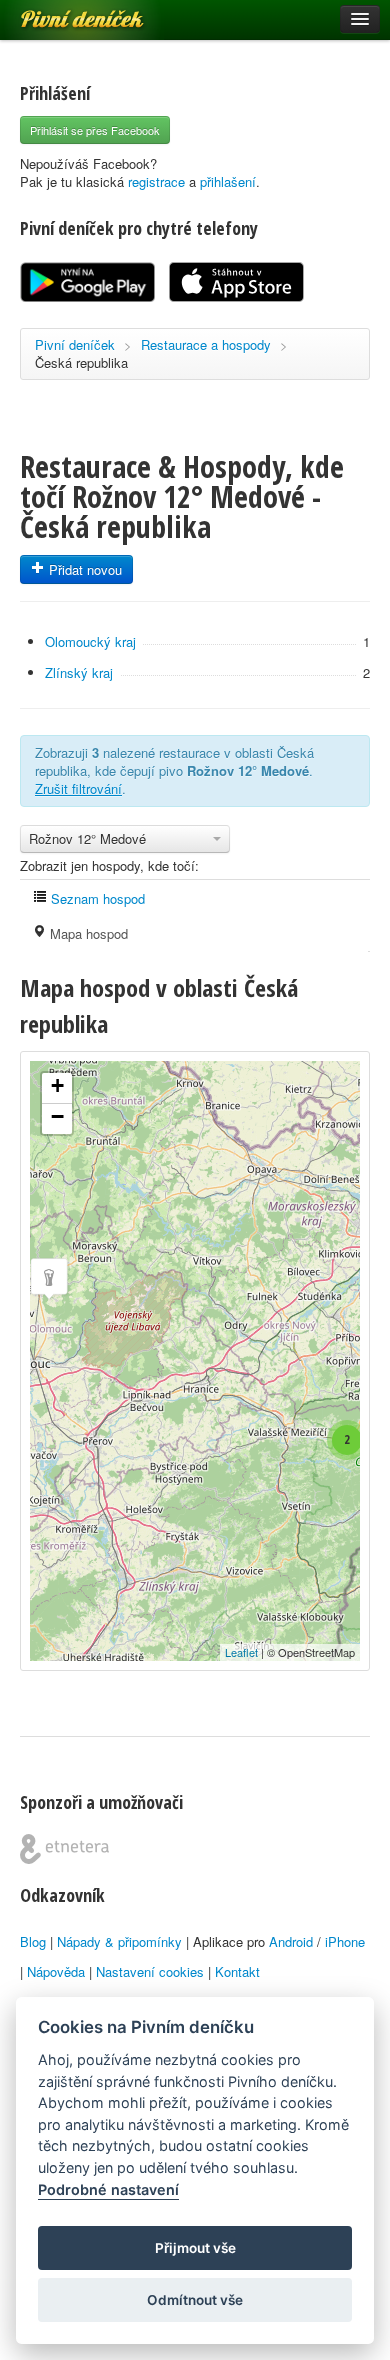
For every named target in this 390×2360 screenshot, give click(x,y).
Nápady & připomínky (119, 1941)
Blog (33, 1941)
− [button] (57, 1116)
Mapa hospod (87, 933)
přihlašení (228, 181)
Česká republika (81, 362)
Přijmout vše (195, 2248)
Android (291, 1941)
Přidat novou (83, 569)
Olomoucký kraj (90, 641)
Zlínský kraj (79, 672)
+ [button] (57, 1085)
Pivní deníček (60, 12)
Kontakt (237, 1971)
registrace (156, 181)
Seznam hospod (96, 898)
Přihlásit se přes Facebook (95, 130)
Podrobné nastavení (108, 2189)
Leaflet (241, 1652)
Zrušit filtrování (78, 788)
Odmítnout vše (195, 2300)
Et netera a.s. (64, 1849)
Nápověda (56, 1971)
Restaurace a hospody (206, 344)
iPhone (345, 1941)
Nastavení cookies (150, 1971)
